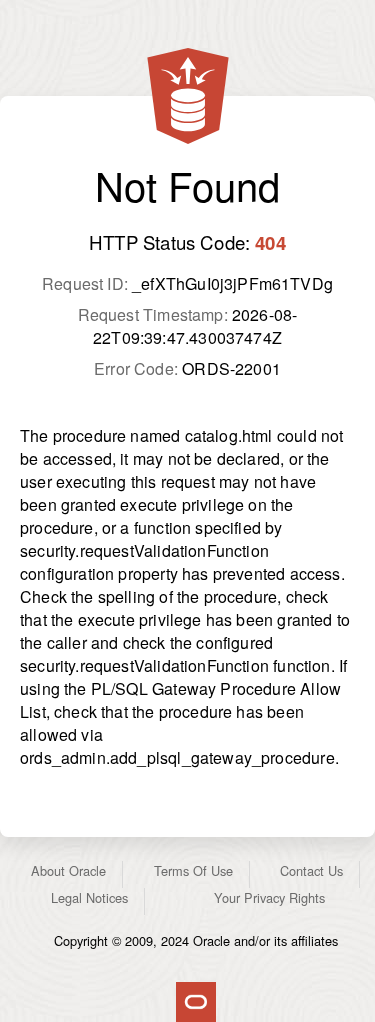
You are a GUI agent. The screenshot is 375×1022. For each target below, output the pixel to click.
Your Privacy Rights (269, 897)
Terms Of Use (193, 870)
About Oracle (68, 870)
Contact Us (311, 870)
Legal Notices (89, 897)
